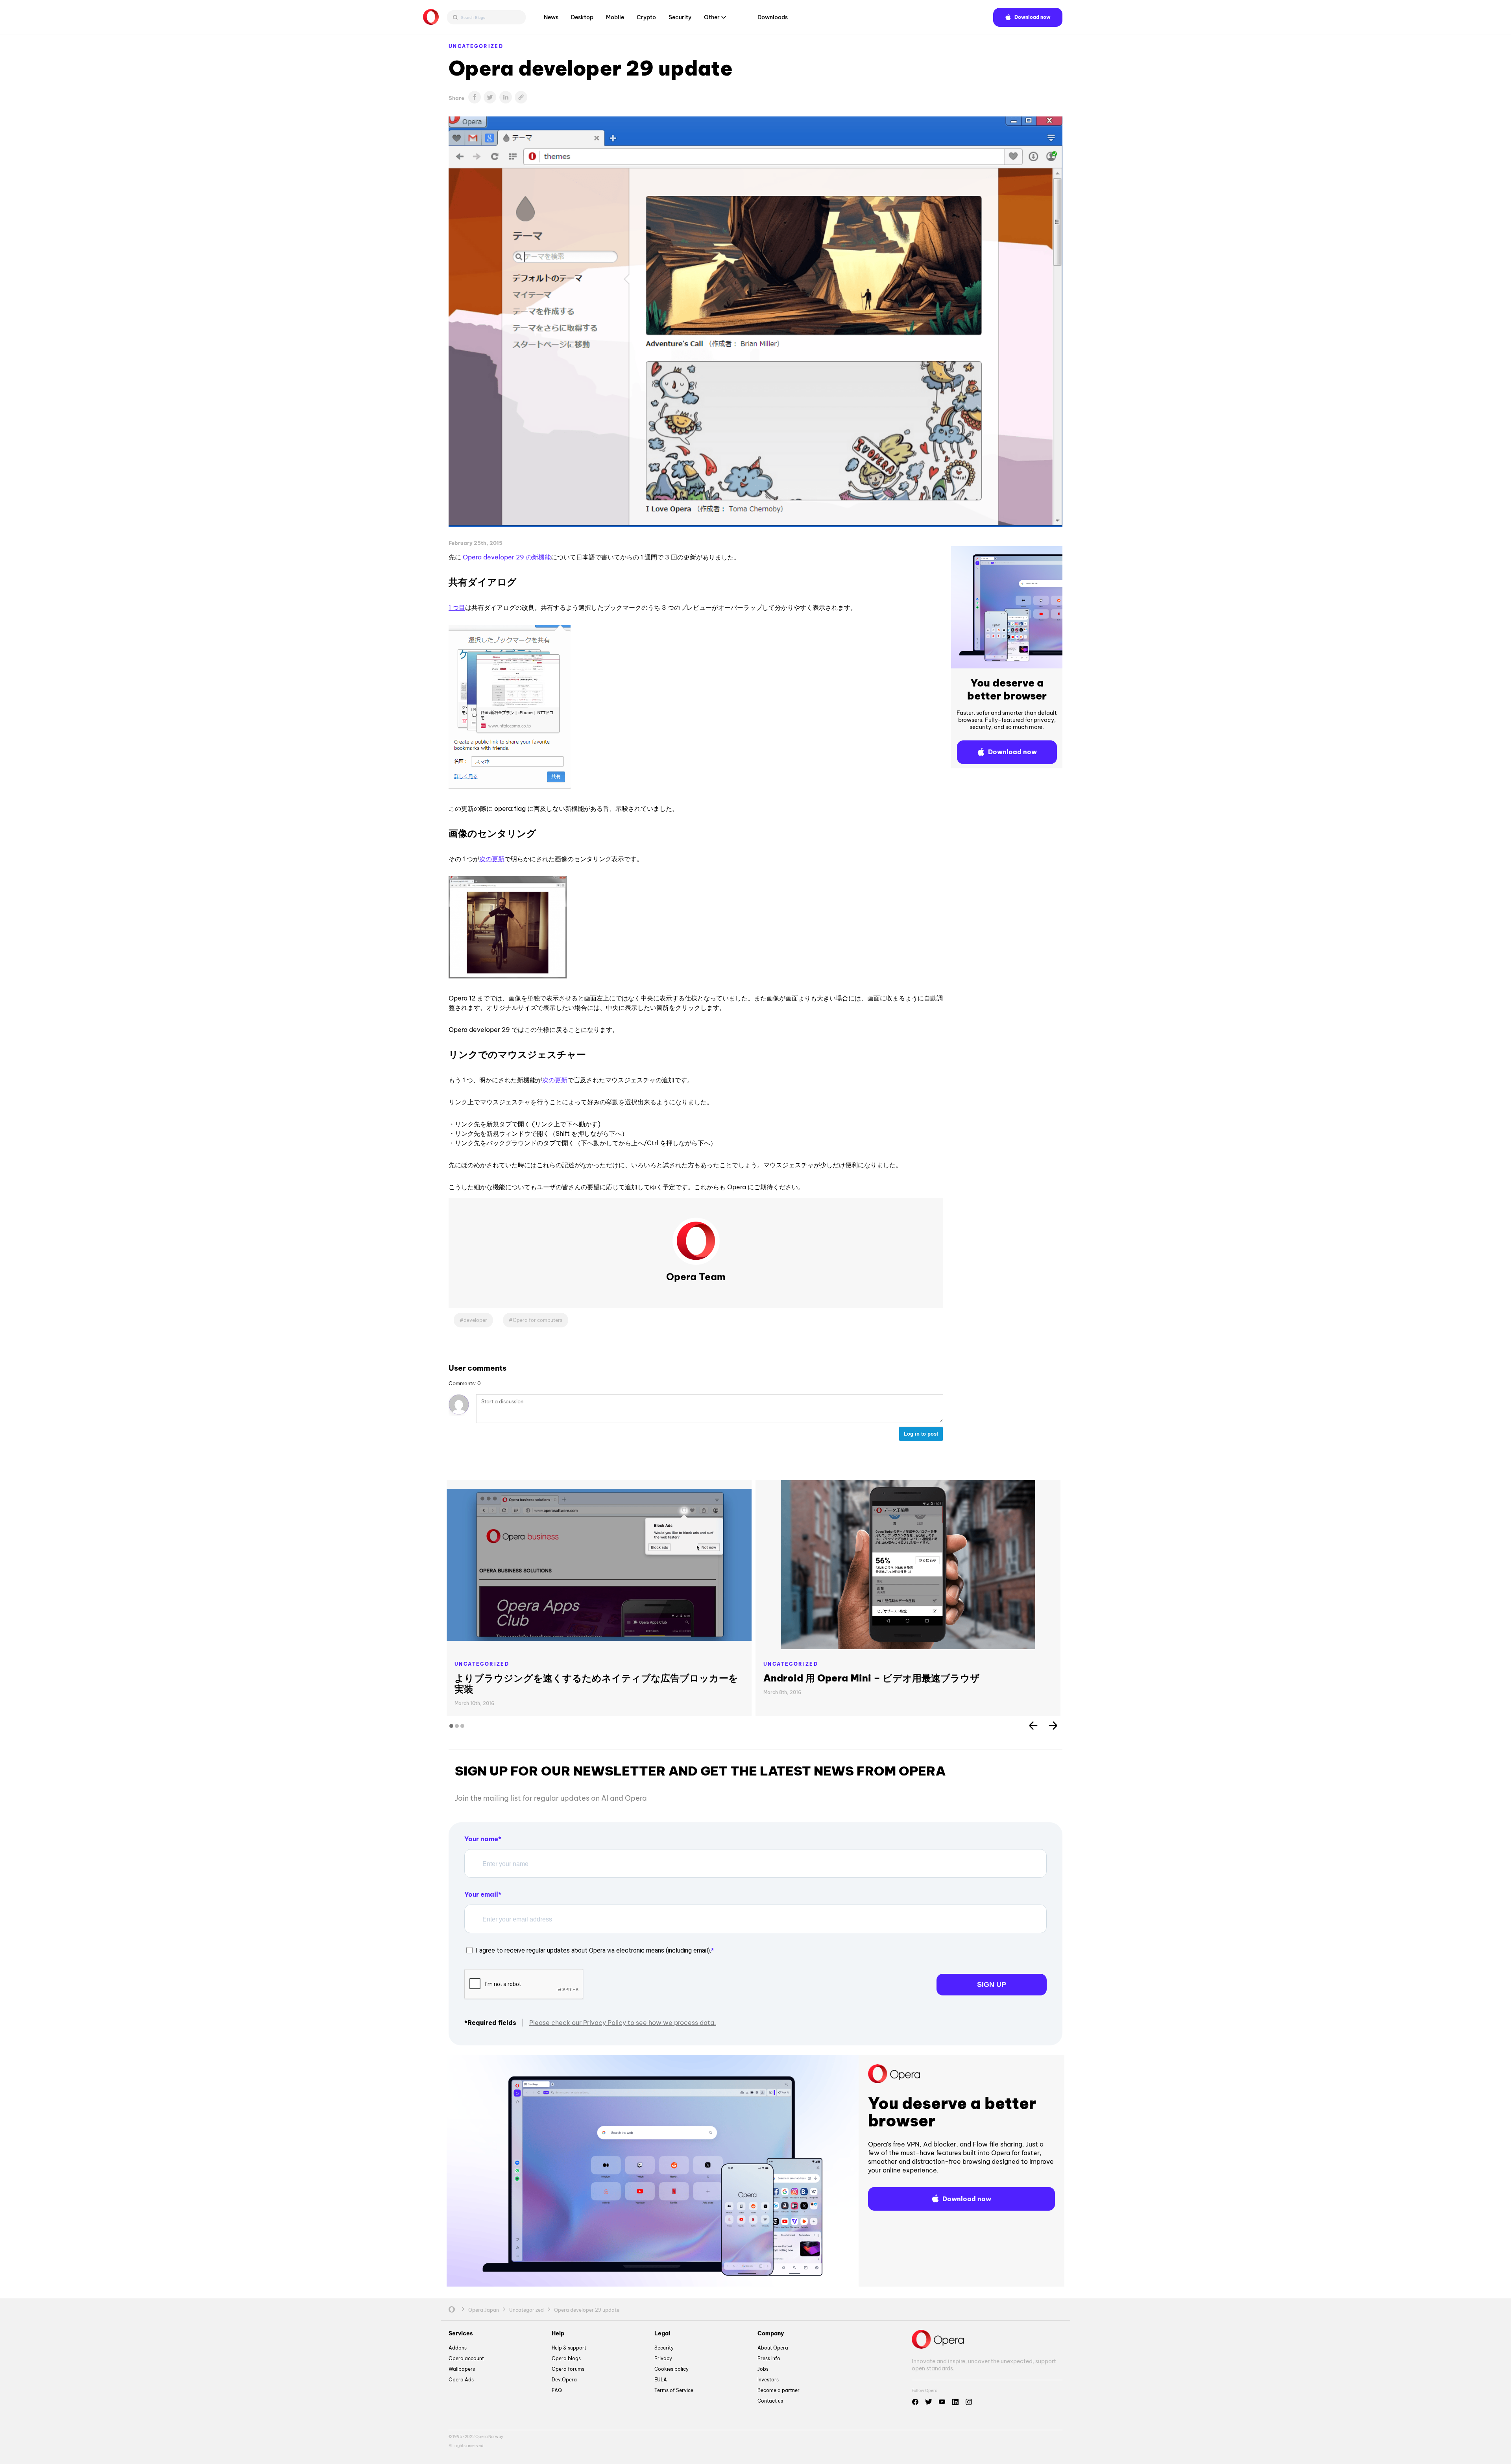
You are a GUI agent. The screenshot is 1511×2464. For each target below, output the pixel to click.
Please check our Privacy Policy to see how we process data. (623, 2023)
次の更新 (492, 859)
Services (461, 2333)
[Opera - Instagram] (969, 2402)
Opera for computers (538, 1320)
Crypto (646, 17)
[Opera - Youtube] (942, 2402)
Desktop (582, 17)
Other (712, 17)
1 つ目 (457, 607)
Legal (662, 2333)
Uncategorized (476, 46)
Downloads (773, 17)
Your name (481, 1839)
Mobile (615, 17)
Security (680, 17)
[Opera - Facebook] (915, 2402)
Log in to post (921, 1434)
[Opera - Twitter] (929, 2402)
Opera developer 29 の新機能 (507, 557)
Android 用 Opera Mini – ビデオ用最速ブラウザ (872, 1678)
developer (475, 1320)
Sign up (992, 1984)
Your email (481, 1894)
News (551, 17)
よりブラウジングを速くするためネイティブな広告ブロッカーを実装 (596, 1683)
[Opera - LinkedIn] (955, 2402)
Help (558, 2333)
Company (771, 2333)
